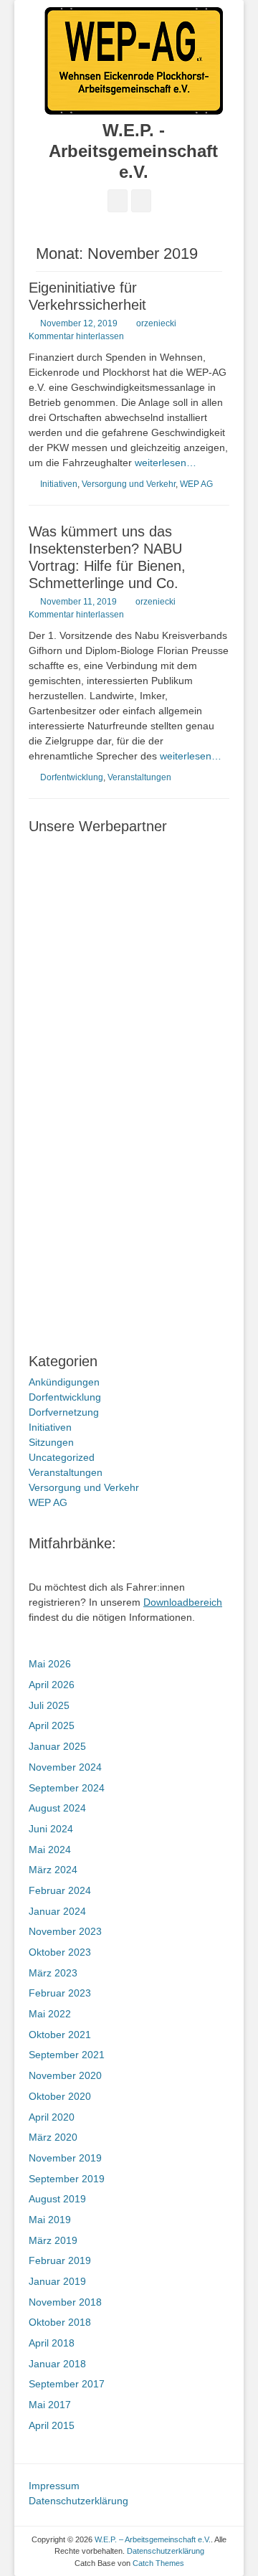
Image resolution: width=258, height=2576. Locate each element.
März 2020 (53, 2137)
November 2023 (65, 1931)
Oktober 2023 (60, 1952)
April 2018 (52, 2343)
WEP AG (196, 484)
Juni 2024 (51, 1829)
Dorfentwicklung (72, 777)
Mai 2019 (50, 2220)
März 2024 (53, 1870)
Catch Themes (158, 2563)
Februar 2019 (60, 2260)
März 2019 (53, 2240)
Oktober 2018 (60, 2322)
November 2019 (65, 2158)
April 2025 (52, 1725)
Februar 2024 (60, 1890)
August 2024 (57, 1808)
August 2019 (57, 2199)
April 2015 (52, 2425)
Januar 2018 (57, 2364)
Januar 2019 (57, 2281)
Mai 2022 (50, 2014)
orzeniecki (156, 323)
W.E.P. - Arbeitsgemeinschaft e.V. (133, 151)
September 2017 (67, 2384)
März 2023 (53, 1973)
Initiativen (59, 484)
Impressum (54, 2486)
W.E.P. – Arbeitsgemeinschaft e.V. (153, 2539)
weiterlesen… (166, 463)
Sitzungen (51, 1442)
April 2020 (52, 2117)
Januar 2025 (57, 1746)
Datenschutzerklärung (78, 2501)
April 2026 (52, 1685)
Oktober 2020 (60, 2096)
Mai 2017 (50, 2405)
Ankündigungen (64, 1382)
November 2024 (65, 1767)
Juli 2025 (49, 1705)
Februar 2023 (60, 1993)
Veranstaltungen (139, 777)
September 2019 (67, 2179)
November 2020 (65, 2075)
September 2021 (67, 2055)
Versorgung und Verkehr (129, 484)
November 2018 (65, 2302)
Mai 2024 (50, 1850)
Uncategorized (62, 1457)
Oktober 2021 (60, 2035)
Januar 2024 (57, 1911)
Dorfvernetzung (64, 1412)
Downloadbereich (183, 1602)
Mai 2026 (50, 1664)
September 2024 (67, 1788)
